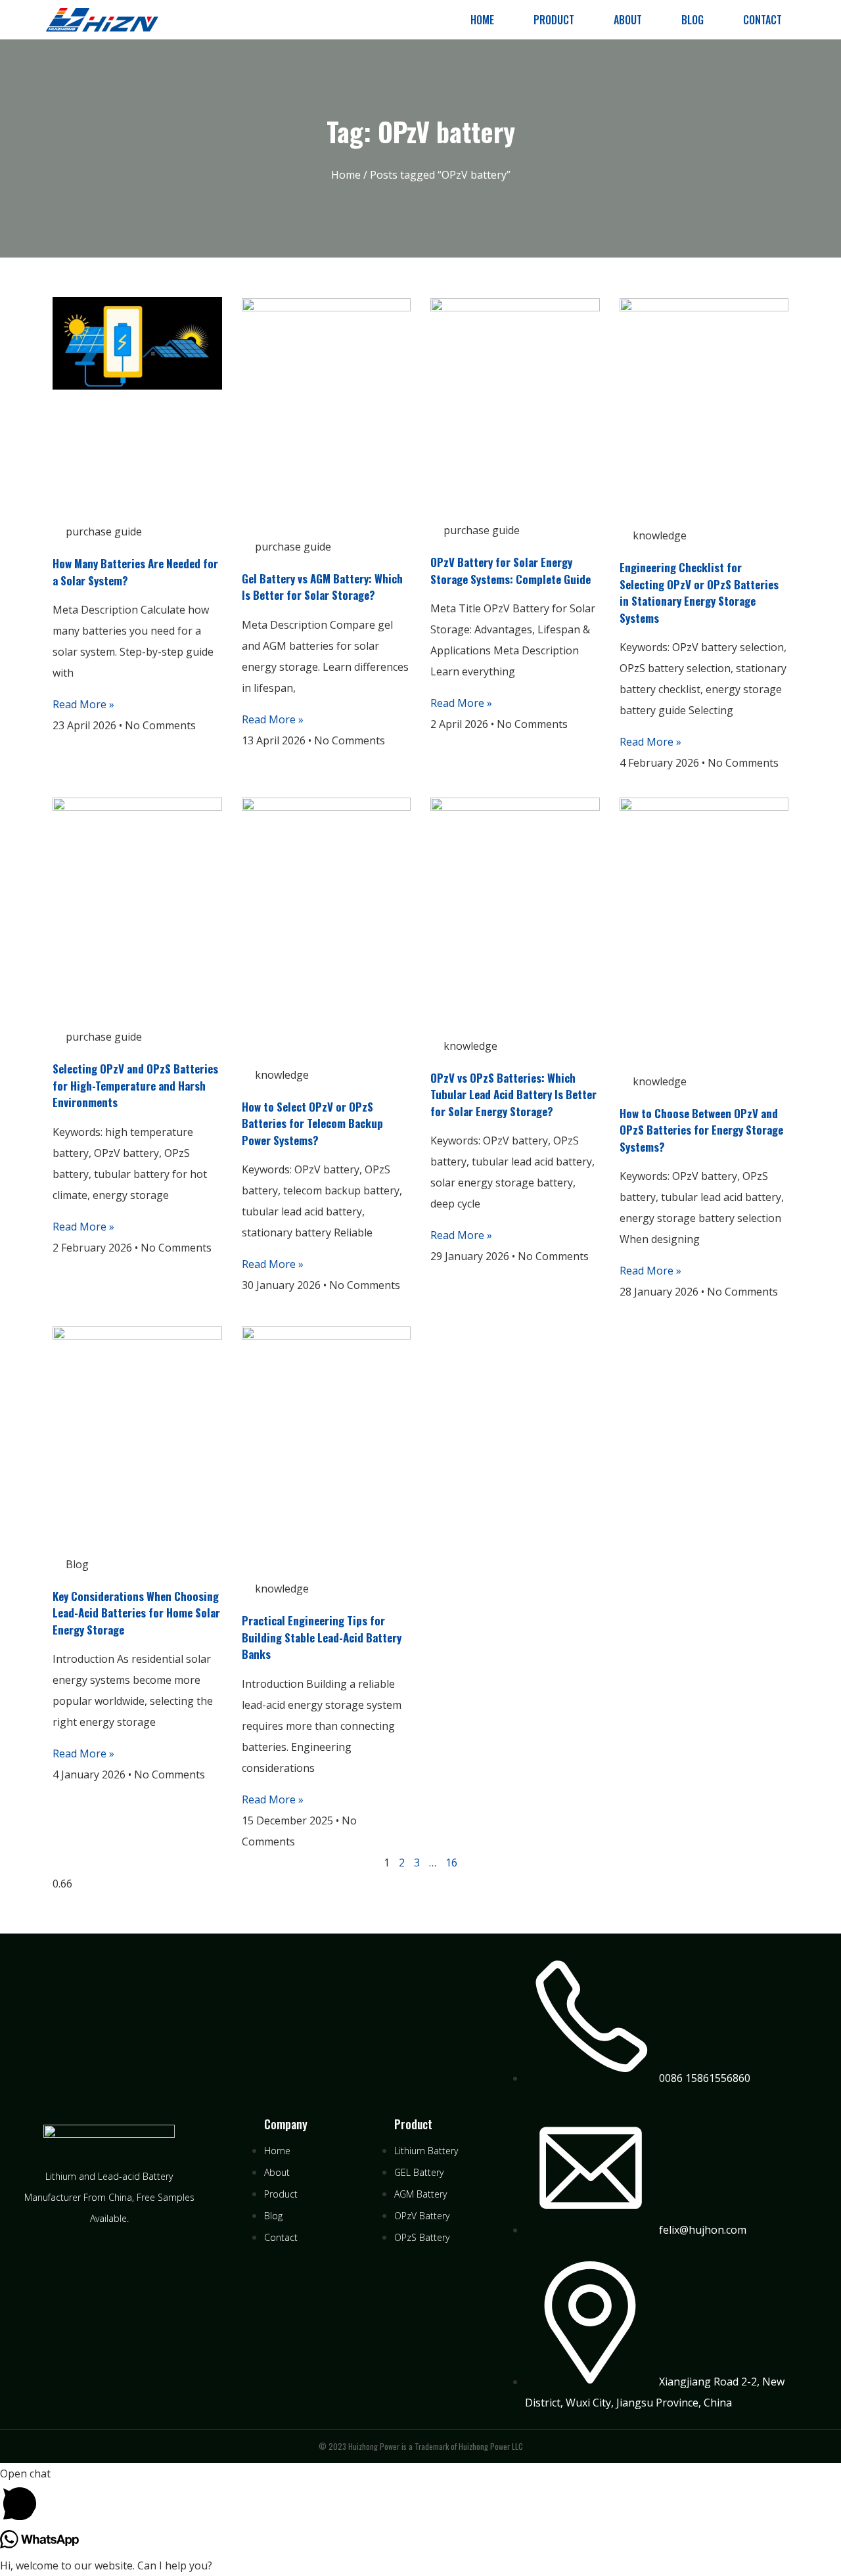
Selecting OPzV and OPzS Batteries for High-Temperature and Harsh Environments (135, 1085)
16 (451, 1863)
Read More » (83, 704)
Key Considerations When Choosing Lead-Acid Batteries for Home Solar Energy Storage (136, 1613)
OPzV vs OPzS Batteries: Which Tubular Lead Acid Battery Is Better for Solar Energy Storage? (513, 1095)
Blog (693, 20)
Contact (762, 20)
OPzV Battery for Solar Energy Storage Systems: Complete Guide (511, 571)
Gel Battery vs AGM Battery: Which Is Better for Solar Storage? (322, 587)
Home (482, 20)
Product (554, 20)
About (628, 20)
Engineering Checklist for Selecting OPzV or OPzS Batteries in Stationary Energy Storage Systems (699, 593)
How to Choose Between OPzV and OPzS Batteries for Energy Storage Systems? (701, 1130)
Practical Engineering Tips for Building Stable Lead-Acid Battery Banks (322, 1637)
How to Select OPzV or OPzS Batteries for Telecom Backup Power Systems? (312, 1123)
